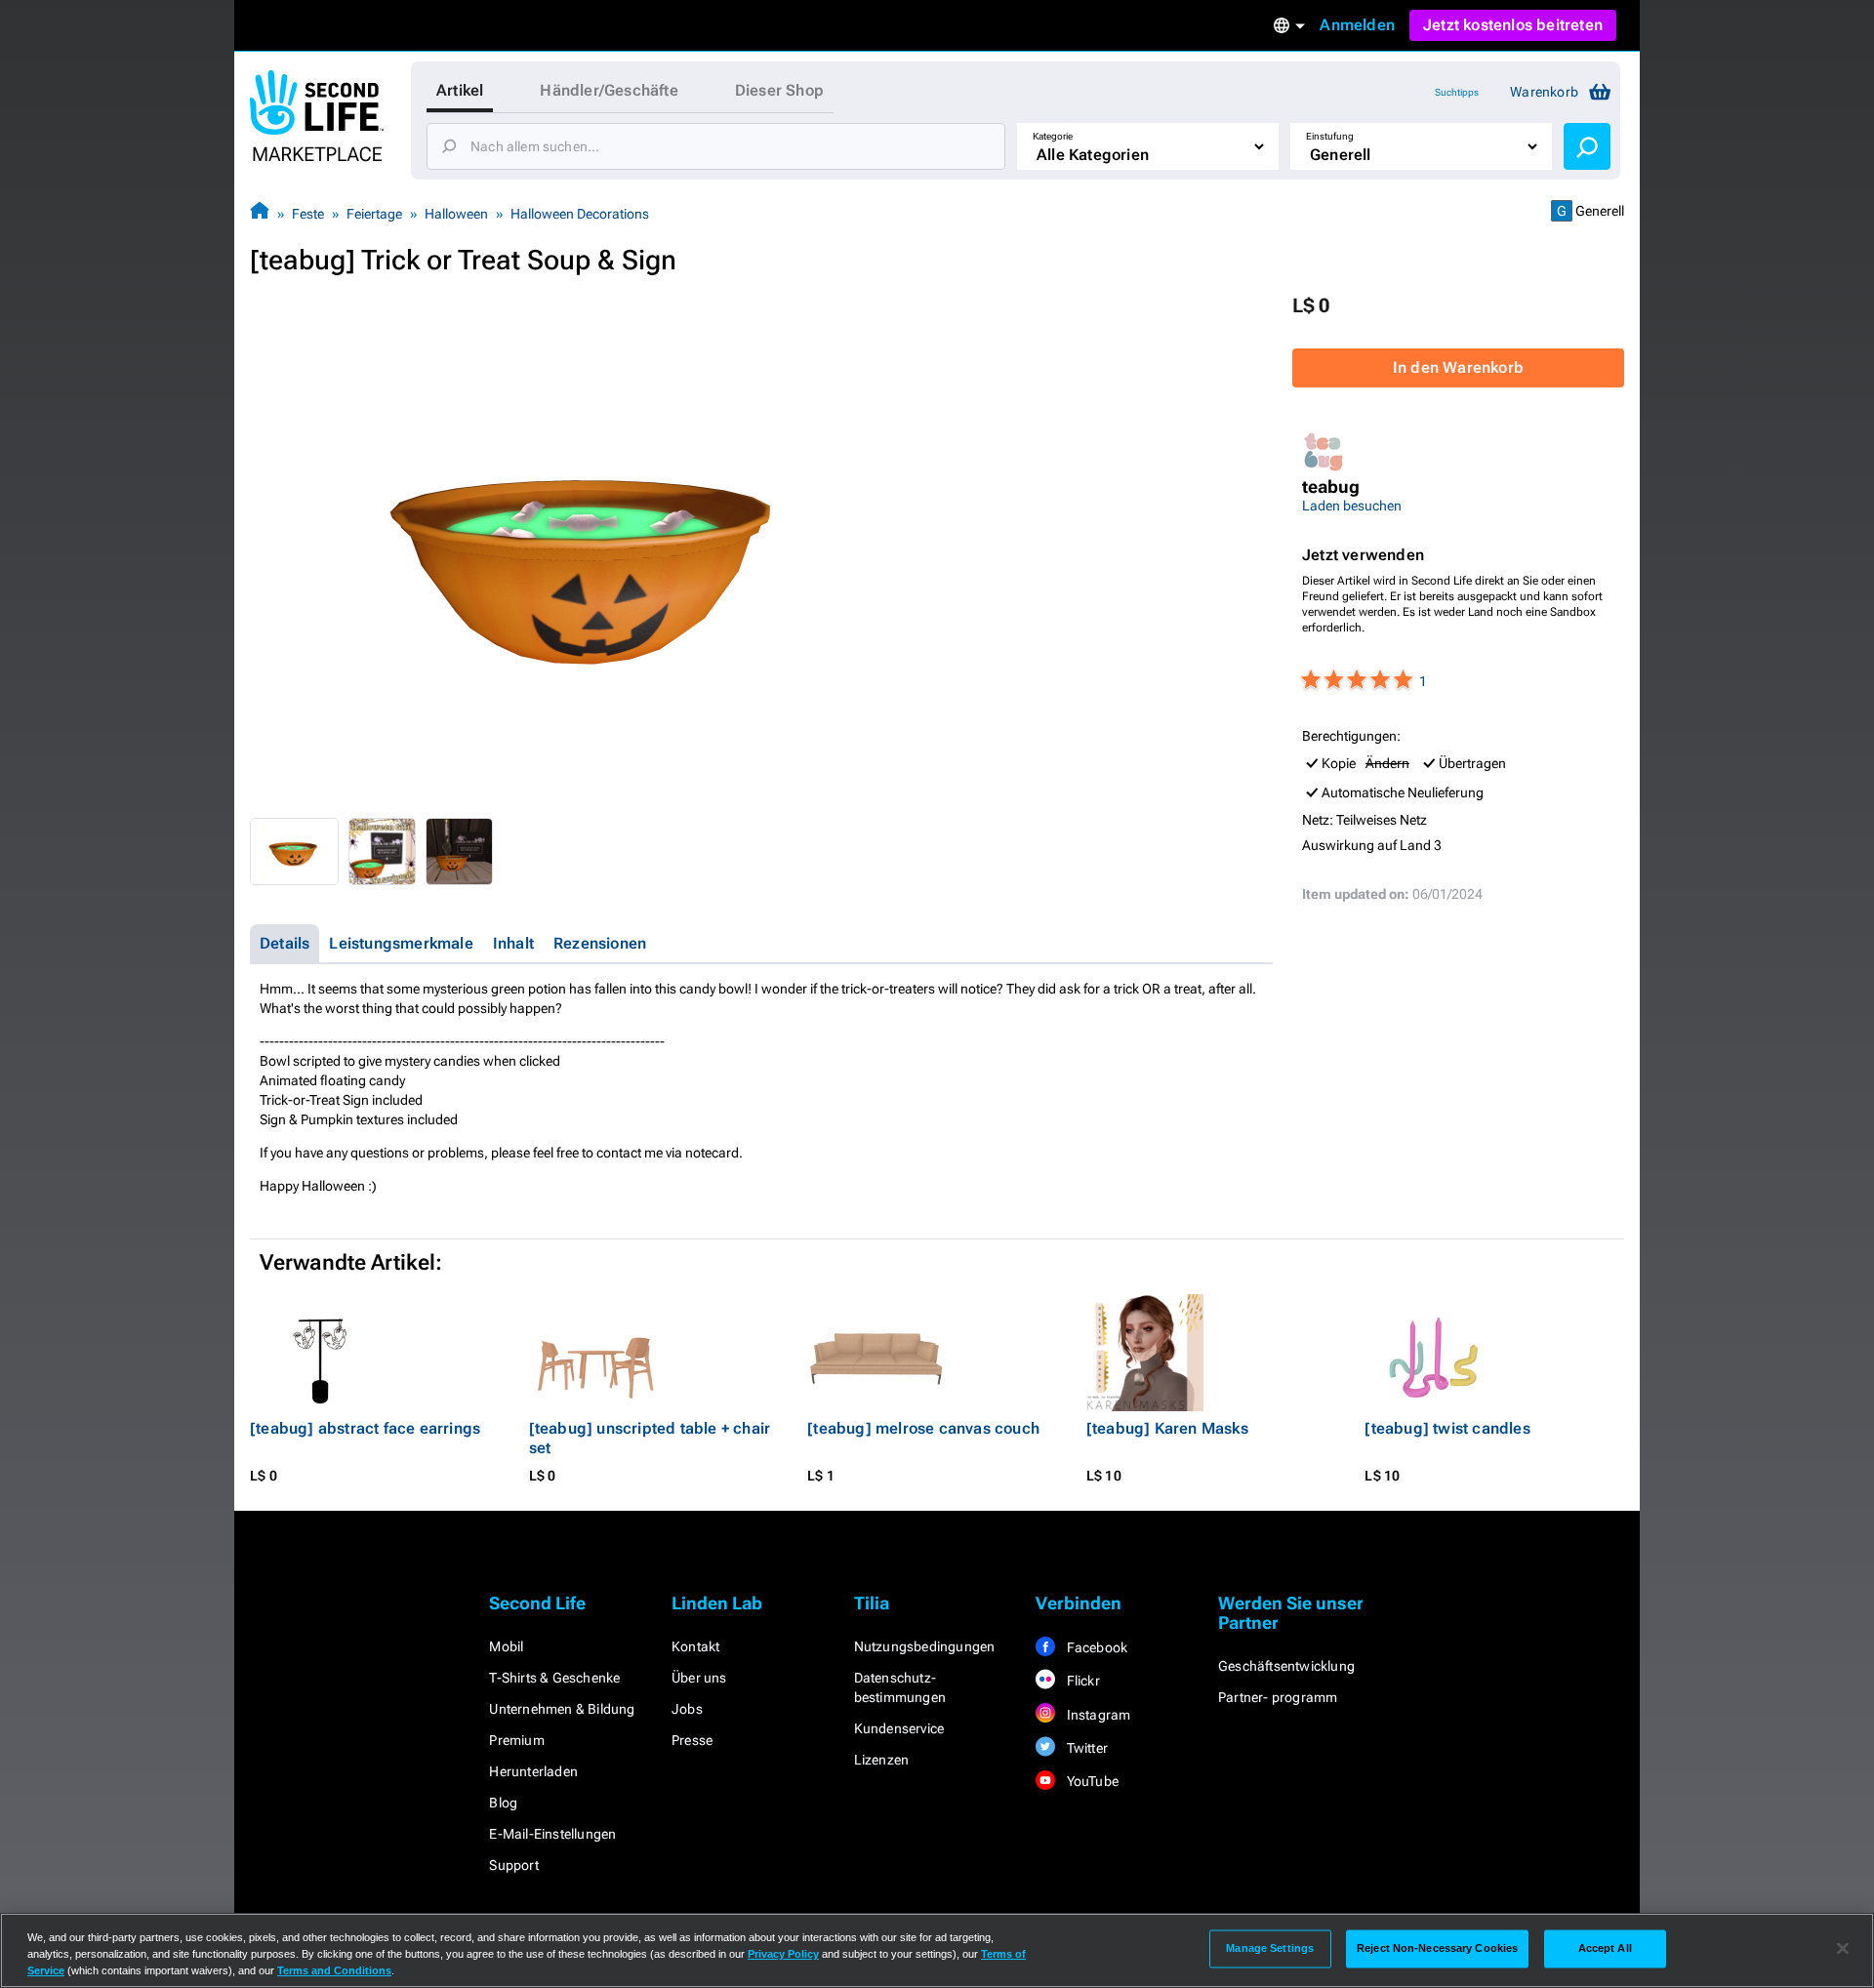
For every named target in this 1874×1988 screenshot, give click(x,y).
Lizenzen (882, 1760)
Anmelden (1357, 25)
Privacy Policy (783, 1954)
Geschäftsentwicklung (1286, 1666)
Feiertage (374, 214)
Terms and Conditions (334, 1970)
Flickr (1081, 1681)
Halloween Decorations (580, 214)
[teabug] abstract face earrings (365, 1428)
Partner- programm (1278, 1697)
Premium (516, 1740)
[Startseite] (260, 213)
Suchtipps (1457, 92)
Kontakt (695, 1646)
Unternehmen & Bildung (562, 1709)
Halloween (456, 214)
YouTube (1091, 1781)
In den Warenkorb (1458, 367)
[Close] (1843, 1949)
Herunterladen (533, 1771)
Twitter (1085, 1748)
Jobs (687, 1709)
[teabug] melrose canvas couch (923, 1428)
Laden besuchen (1352, 506)
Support (513, 1865)
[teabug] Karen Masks (1167, 1428)
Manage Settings (1270, 1948)
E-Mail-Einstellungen (552, 1834)
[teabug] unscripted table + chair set (650, 1438)
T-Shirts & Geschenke (554, 1678)
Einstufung (1330, 136)
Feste (308, 214)
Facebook (1095, 1647)
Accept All (1605, 1948)
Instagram (1097, 1715)
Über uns (699, 1678)
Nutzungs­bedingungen (925, 1646)
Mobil (506, 1646)
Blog (503, 1803)
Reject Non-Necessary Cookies (1437, 1948)
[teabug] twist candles (1447, 1428)
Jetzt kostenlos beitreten (1513, 25)
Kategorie (1053, 136)
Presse (692, 1740)
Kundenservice (899, 1728)
